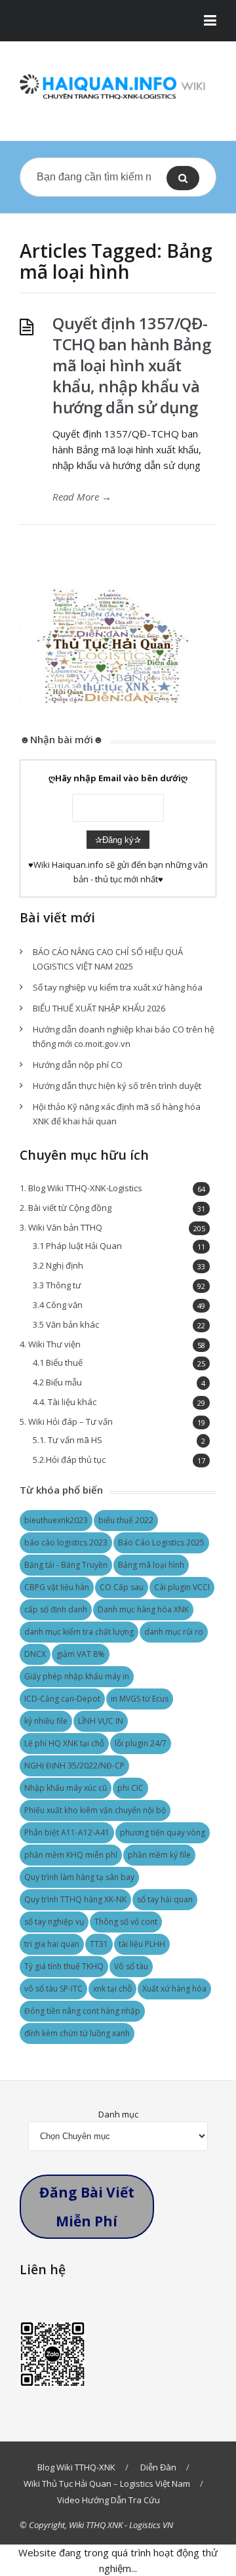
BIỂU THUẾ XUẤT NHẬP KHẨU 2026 (99, 1008)
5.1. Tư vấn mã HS (68, 1440)
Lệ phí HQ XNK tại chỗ (64, 1743)
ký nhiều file (46, 1721)
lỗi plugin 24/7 (141, 1743)
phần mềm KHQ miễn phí (71, 1855)
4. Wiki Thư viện (50, 1344)
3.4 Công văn (58, 1305)
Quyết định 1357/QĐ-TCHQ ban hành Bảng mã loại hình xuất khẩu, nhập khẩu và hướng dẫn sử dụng (131, 365)
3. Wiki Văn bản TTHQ (61, 1227)
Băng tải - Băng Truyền (66, 1565)
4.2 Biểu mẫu (57, 1382)
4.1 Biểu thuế (58, 1362)
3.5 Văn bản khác (66, 1324)
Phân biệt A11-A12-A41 (67, 1832)
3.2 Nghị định (58, 1265)
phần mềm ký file (159, 1855)
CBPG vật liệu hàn (57, 1587)
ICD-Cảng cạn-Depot (62, 1699)
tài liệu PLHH (142, 1944)
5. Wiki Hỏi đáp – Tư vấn (66, 1421)
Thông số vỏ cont (126, 1922)
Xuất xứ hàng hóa (174, 1989)
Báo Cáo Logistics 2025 (161, 1543)
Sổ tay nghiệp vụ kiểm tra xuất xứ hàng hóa (118, 987)
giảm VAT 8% (81, 1654)
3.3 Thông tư (57, 1285)
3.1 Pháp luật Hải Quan (77, 1246)
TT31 (99, 1944)
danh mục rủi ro (174, 1632)
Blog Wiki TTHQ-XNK (76, 2467)
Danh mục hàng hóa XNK (143, 1609)
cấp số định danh (56, 1609)
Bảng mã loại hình (151, 1565)
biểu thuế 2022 (126, 1520)
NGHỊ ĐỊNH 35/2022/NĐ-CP (74, 1766)
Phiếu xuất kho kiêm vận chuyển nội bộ (95, 1810)
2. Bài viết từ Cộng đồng (66, 1208)
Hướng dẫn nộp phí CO (78, 1065)
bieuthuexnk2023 (56, 1520)
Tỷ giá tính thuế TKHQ (64, 1966)
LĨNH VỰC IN (101, 1721)
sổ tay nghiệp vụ (54, 1922)
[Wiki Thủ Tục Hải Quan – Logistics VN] (118, 88)
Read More (82, 497)
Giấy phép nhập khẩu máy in (77, 1676)
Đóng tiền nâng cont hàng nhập (82, 2011)
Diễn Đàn (158, 2467)
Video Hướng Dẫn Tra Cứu (108, 2500)
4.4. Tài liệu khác (65, 1402)
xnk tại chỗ (112, 1989)
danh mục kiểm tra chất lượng (79, 1632)
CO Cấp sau (122, 1587)
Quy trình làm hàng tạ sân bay (79, 1877)
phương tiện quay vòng (163, 1832)
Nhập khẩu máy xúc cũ (66, 1788)
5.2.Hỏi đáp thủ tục (69, 1460)
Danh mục (118, 2114)
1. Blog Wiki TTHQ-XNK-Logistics (81, 1188)
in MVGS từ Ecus (140, 1699)
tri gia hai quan (52, 1944)
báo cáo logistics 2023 (66, 1543)
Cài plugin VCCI (182, 1587)
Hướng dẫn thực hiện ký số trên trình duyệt (117, 1086)
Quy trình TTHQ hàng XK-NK (75, 1899)
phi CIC (130, 1788)
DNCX (35, 1654)
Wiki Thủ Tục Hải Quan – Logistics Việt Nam (107, 2484)
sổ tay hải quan (165, 1899)
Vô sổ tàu (131, 1966)
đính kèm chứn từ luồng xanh (77, 2033)
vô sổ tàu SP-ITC (53, 1989)
